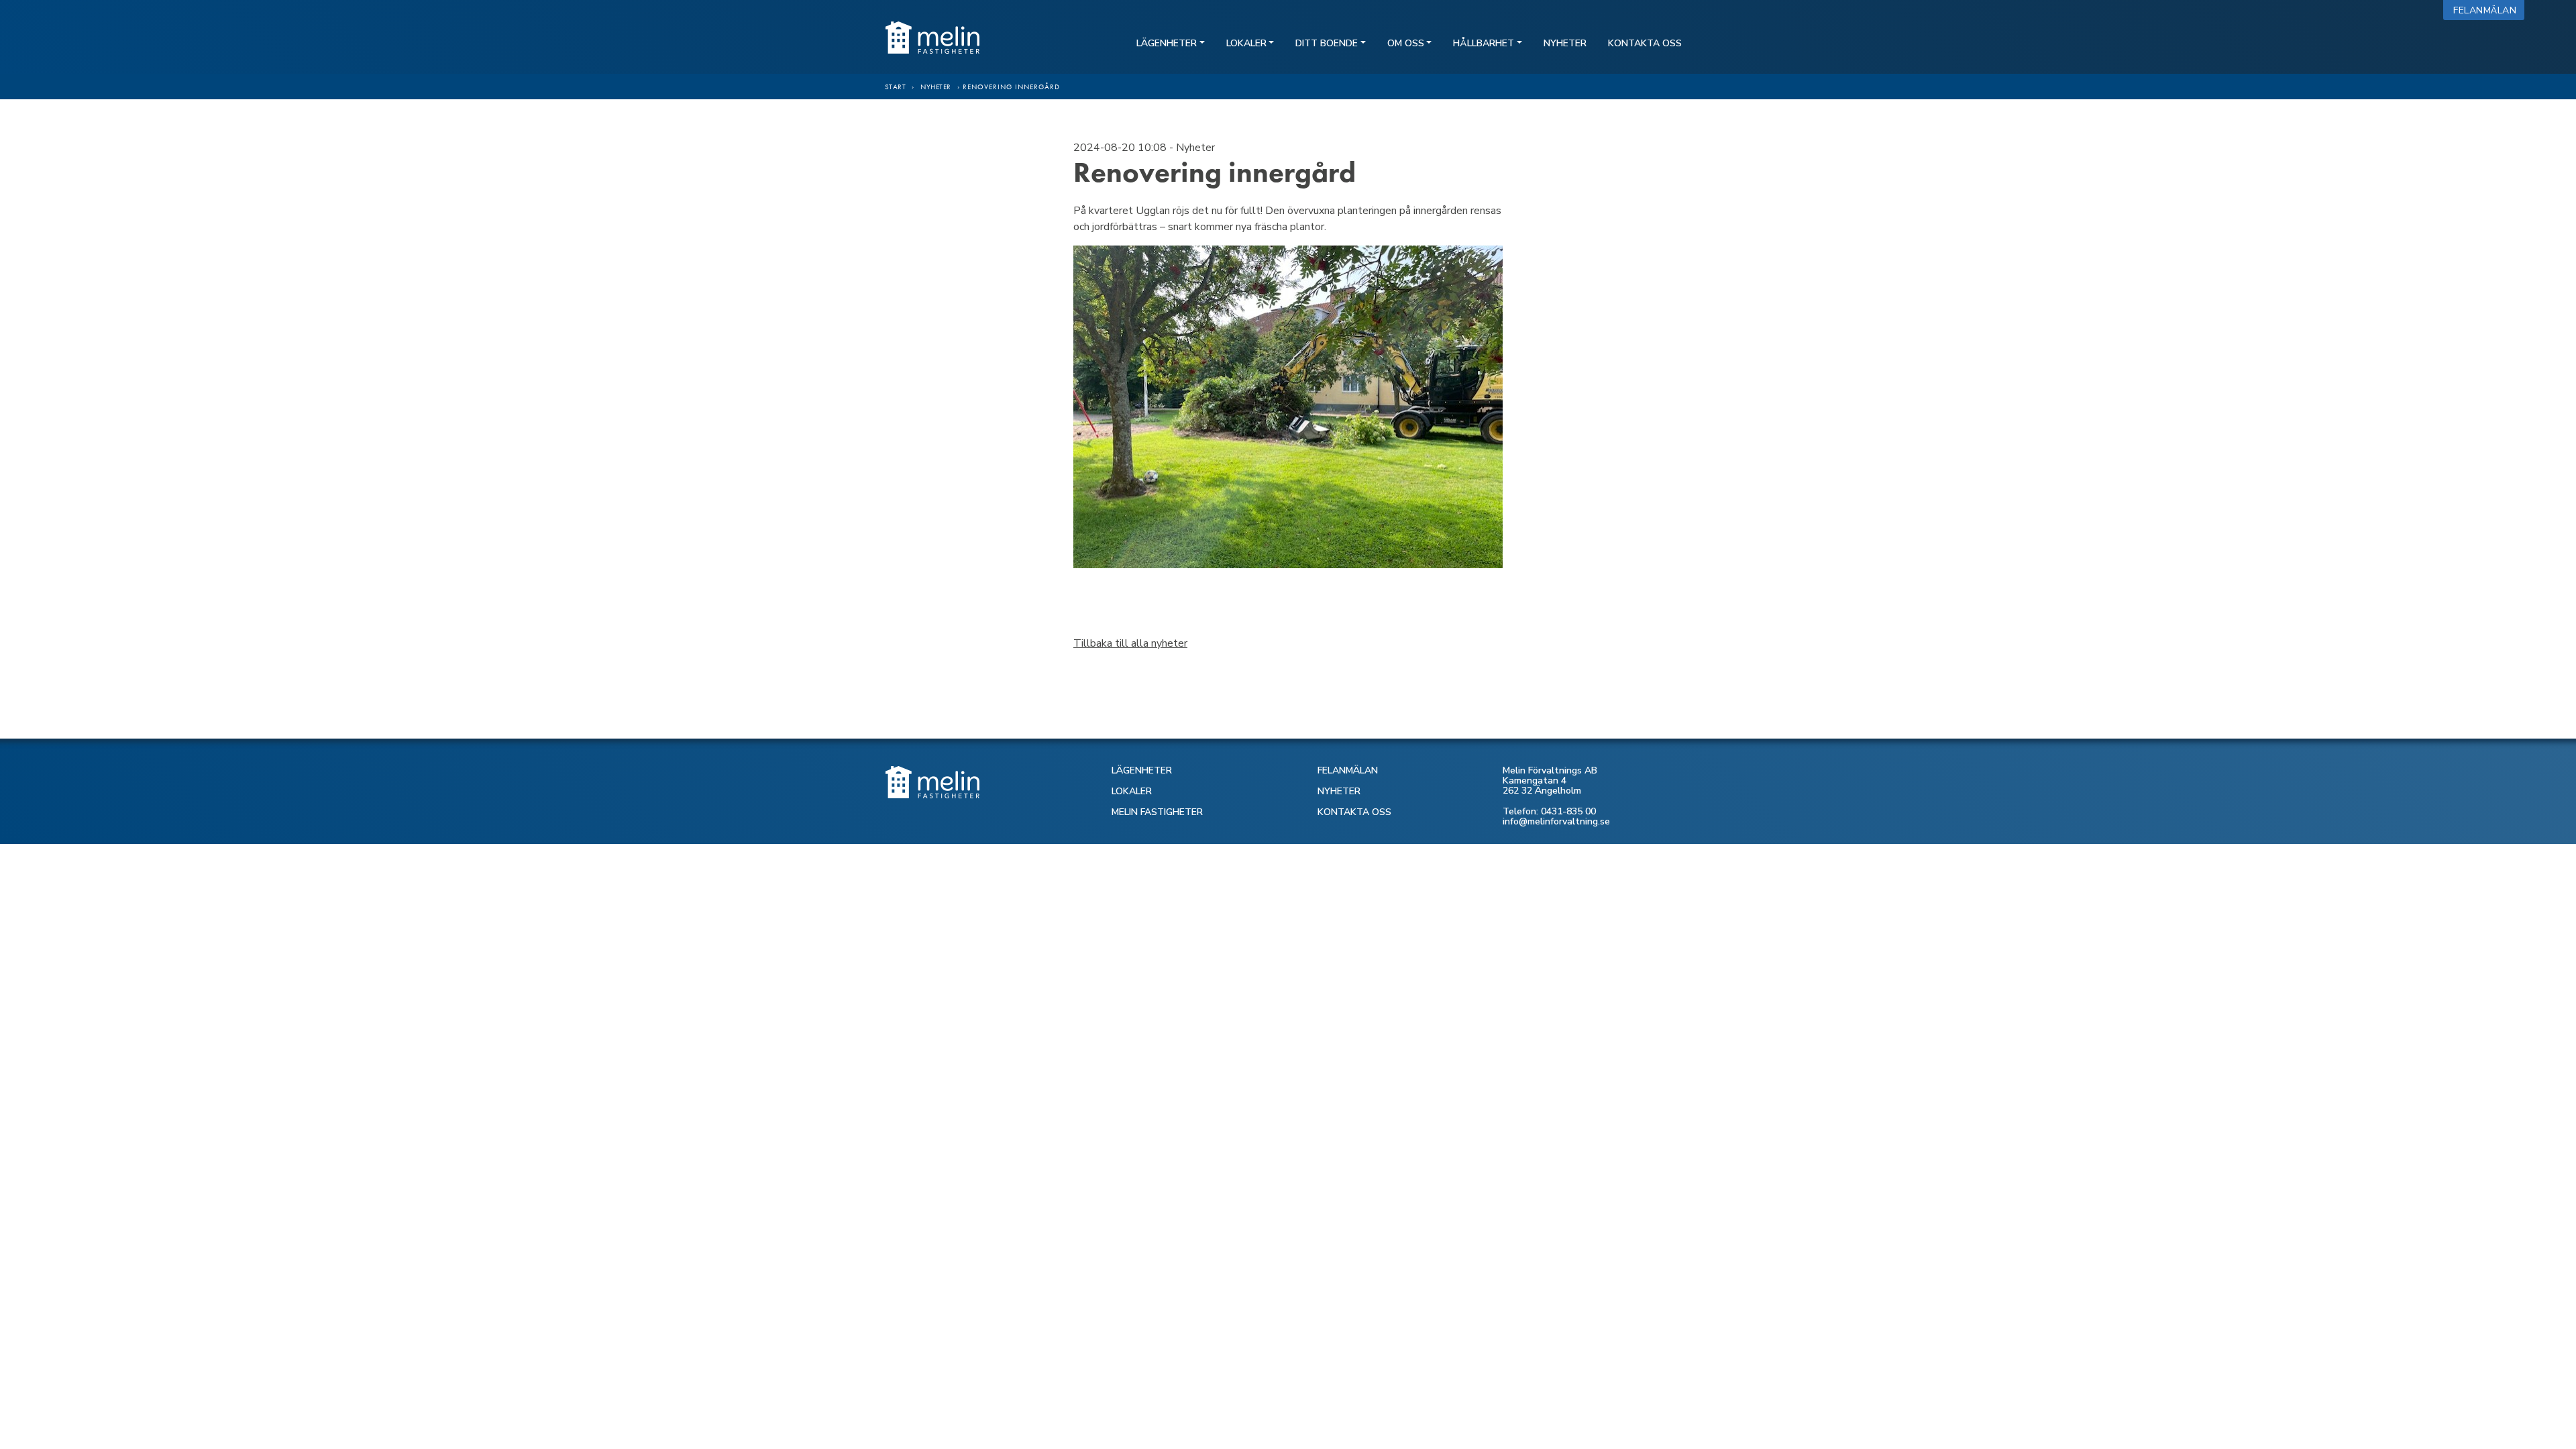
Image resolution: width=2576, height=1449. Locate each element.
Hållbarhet (1484, 43)
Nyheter (1565, 43)
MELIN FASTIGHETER (1157, 812)
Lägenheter (1167, 43)
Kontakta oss (1645, 43)
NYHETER (1339, 791)
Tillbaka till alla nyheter (1130, 643)
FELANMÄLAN (1348, 770)
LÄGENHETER (1142, 770)
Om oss (1406, 43)
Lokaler (1246, 43)
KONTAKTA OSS (1354, 812)
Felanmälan (2488, 10)
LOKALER (1132, 791)
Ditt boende (1327, 43)
